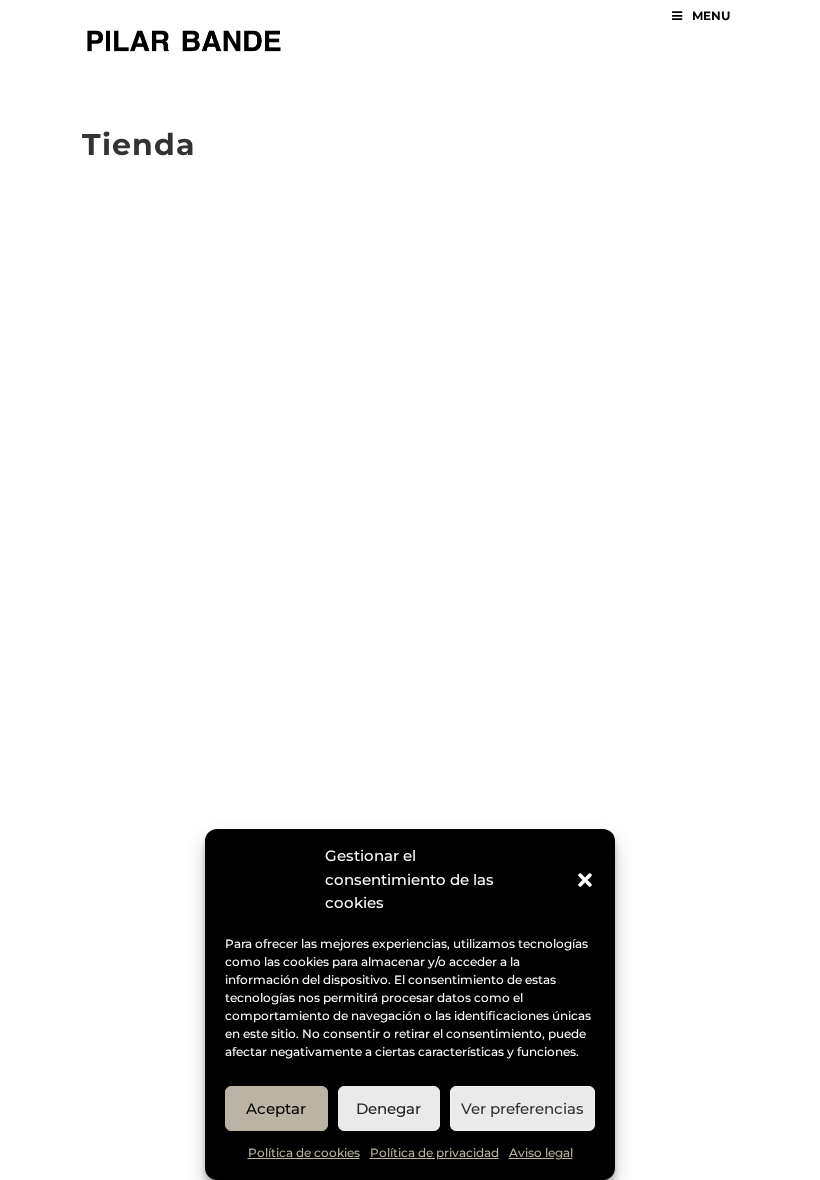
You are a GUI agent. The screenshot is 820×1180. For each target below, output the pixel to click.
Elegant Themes (271, 215)
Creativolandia (452, 238)
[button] (585, 880)
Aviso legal (541, 1152)
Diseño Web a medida (523, 215)
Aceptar (276, 1108)
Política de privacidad (434, 1152)
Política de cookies (304, 1152)
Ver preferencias (522, 1108)
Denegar (388, 1108)
